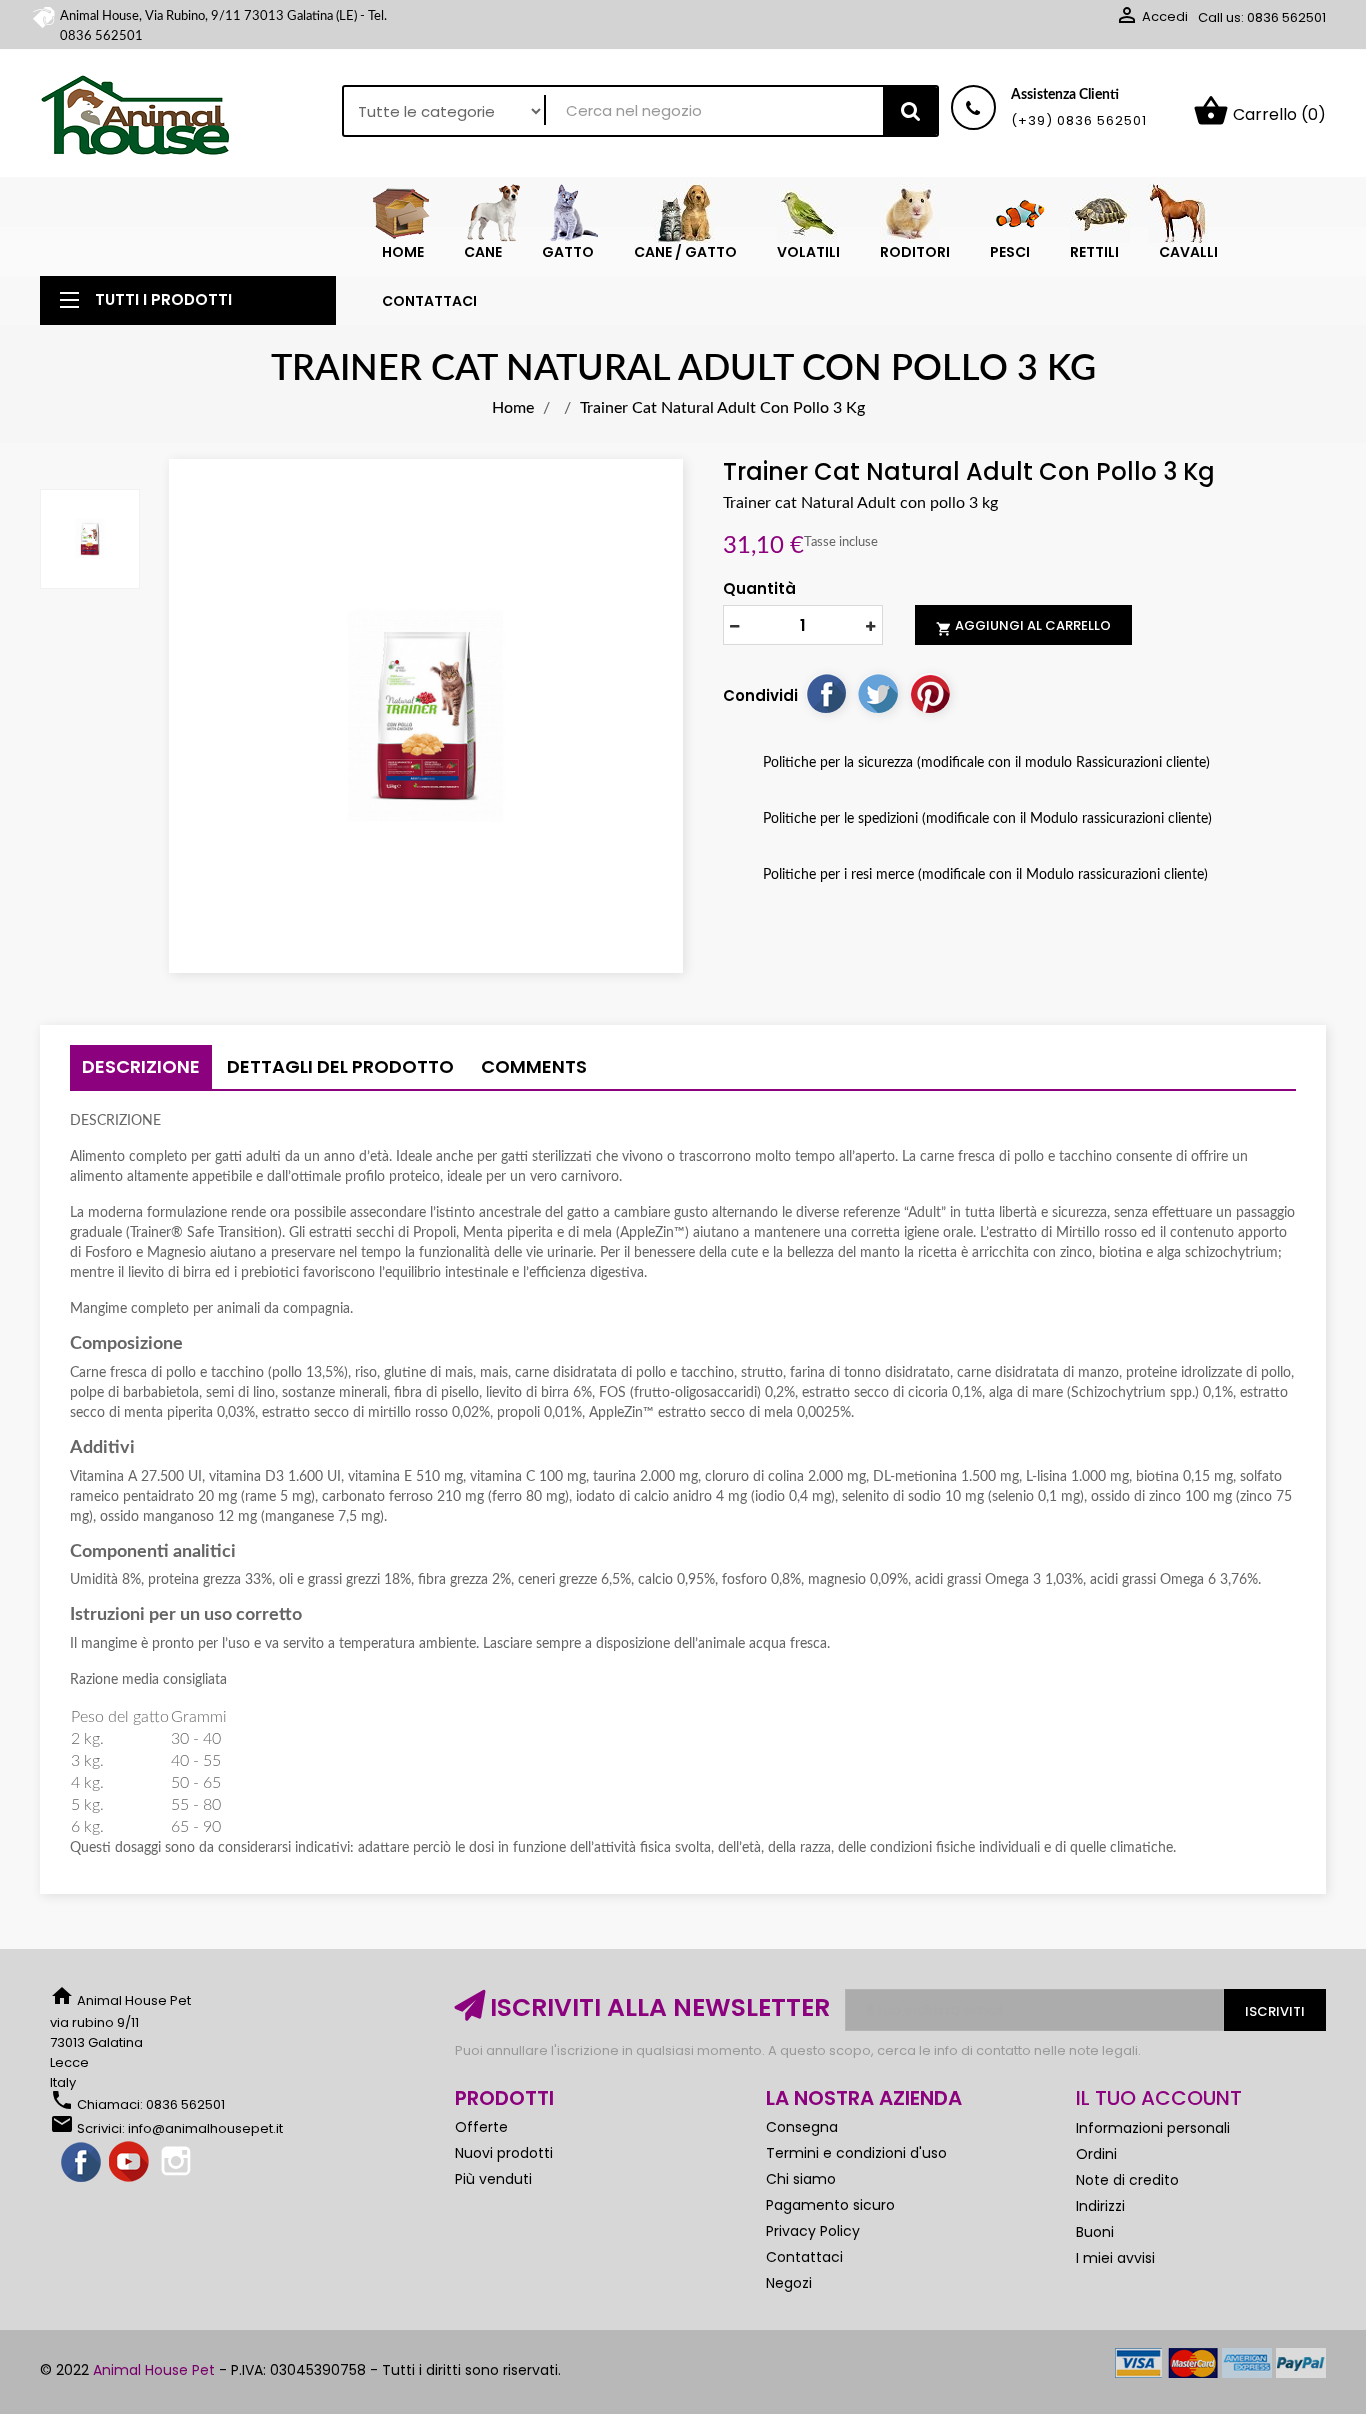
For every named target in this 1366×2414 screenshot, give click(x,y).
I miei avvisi (1115, 2258)
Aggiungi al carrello (1023, 626)
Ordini (1096, 2154)
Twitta (878, 693)
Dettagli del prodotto (340, 1066)
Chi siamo (801, 2179)
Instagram (178, 2163)
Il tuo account (1159, 2098)
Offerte (481, 2127)
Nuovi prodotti (504, 2153)
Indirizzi (1100, 2206)
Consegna (802, 2127)
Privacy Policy (813, 2231)
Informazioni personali (1153, 2128)
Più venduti (493, 2179)
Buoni (1095, 2232)
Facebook (82, 2163)
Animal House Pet (154, 2370)
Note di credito (1127, 2180)
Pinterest (930, 693)
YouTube (130, 2163)
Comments (534, 1066)
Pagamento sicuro (830, 2205)
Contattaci (804, 2257)
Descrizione (141, 1066)
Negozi (789, 2283)
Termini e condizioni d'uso (856, 2153)
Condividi (826, 693)
